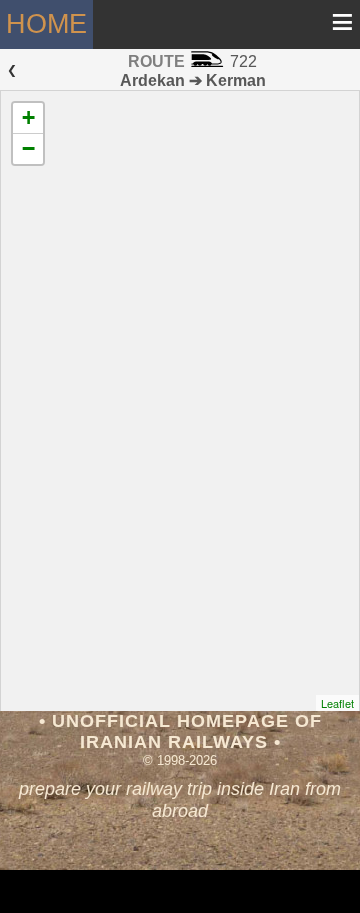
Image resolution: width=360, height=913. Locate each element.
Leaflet (337, 703)
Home (46, 23)
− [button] (28, 148)
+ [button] (28, 117)
